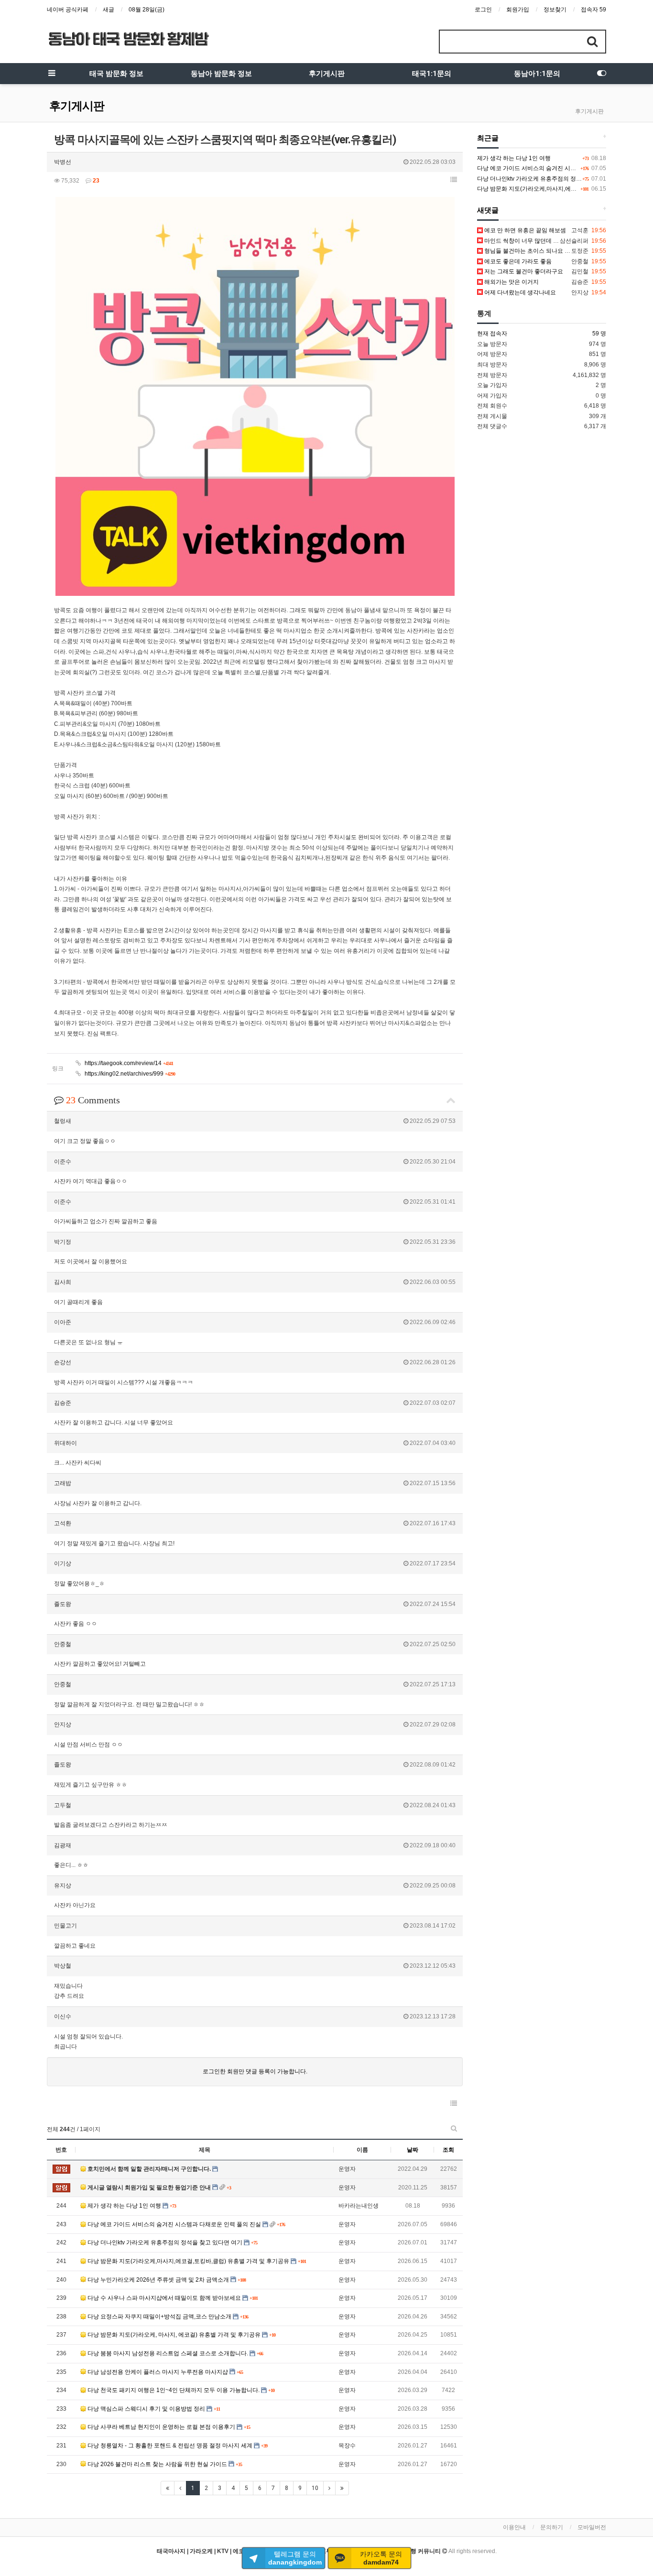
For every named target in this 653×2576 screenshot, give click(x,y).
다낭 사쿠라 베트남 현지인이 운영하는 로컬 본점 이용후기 (161, 2427)
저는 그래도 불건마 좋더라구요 (523, 271)
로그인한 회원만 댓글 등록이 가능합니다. (255, 2071)
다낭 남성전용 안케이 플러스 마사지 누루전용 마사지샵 (158, 2372)
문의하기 (552, 2527)
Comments (93, 1100)
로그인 (483, 10)
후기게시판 (327, 74)
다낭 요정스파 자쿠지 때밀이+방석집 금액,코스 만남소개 (159, 2317)
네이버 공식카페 (68, 10)
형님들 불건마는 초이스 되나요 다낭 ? (532, 251)
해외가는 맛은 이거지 (511, 282)
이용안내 (514, 2527)
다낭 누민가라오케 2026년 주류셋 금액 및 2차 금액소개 (158, 2280)
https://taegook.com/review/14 (128, 1063)
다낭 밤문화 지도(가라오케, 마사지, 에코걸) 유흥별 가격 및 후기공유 (174, 2335)
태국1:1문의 (432, 74)
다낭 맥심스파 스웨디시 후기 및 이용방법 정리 (146, 2409)
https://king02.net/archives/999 (129, 1074)
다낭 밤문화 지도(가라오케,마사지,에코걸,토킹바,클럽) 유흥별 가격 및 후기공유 (188, 2261)
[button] (454, 180)
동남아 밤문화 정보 (221, 74)
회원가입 (518, 10)
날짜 (413, 2150)
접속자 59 (593, 10)
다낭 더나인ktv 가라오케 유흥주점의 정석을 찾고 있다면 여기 (165, 2242)
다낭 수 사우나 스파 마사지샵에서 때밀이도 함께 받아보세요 (164, 2298)
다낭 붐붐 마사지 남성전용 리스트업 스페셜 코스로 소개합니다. (168, 2353)
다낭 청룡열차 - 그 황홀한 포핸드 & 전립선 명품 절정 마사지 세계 (170, 2446)
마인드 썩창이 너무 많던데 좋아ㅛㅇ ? (532, 241)
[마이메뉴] (601, 74)
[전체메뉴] (52, 74)
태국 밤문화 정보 (116, 74)
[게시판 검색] (454, 2128)
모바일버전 (592, 2527)
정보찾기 (555, 10)
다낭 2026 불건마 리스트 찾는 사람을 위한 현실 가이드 (157, 2464)
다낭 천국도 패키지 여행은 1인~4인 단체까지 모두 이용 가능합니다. (174, 2390)
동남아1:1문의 (537, 74)
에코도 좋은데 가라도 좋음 (517, 261)
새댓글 (488, 210)
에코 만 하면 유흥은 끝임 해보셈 (524, 230)
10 (315, 2488)
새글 (109, 10)
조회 (448, 2150)
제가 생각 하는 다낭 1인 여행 (124, 2206)
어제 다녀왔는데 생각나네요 (519, 292)
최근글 (488, 138)
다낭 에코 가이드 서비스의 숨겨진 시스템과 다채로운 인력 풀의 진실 (174, 2224)
